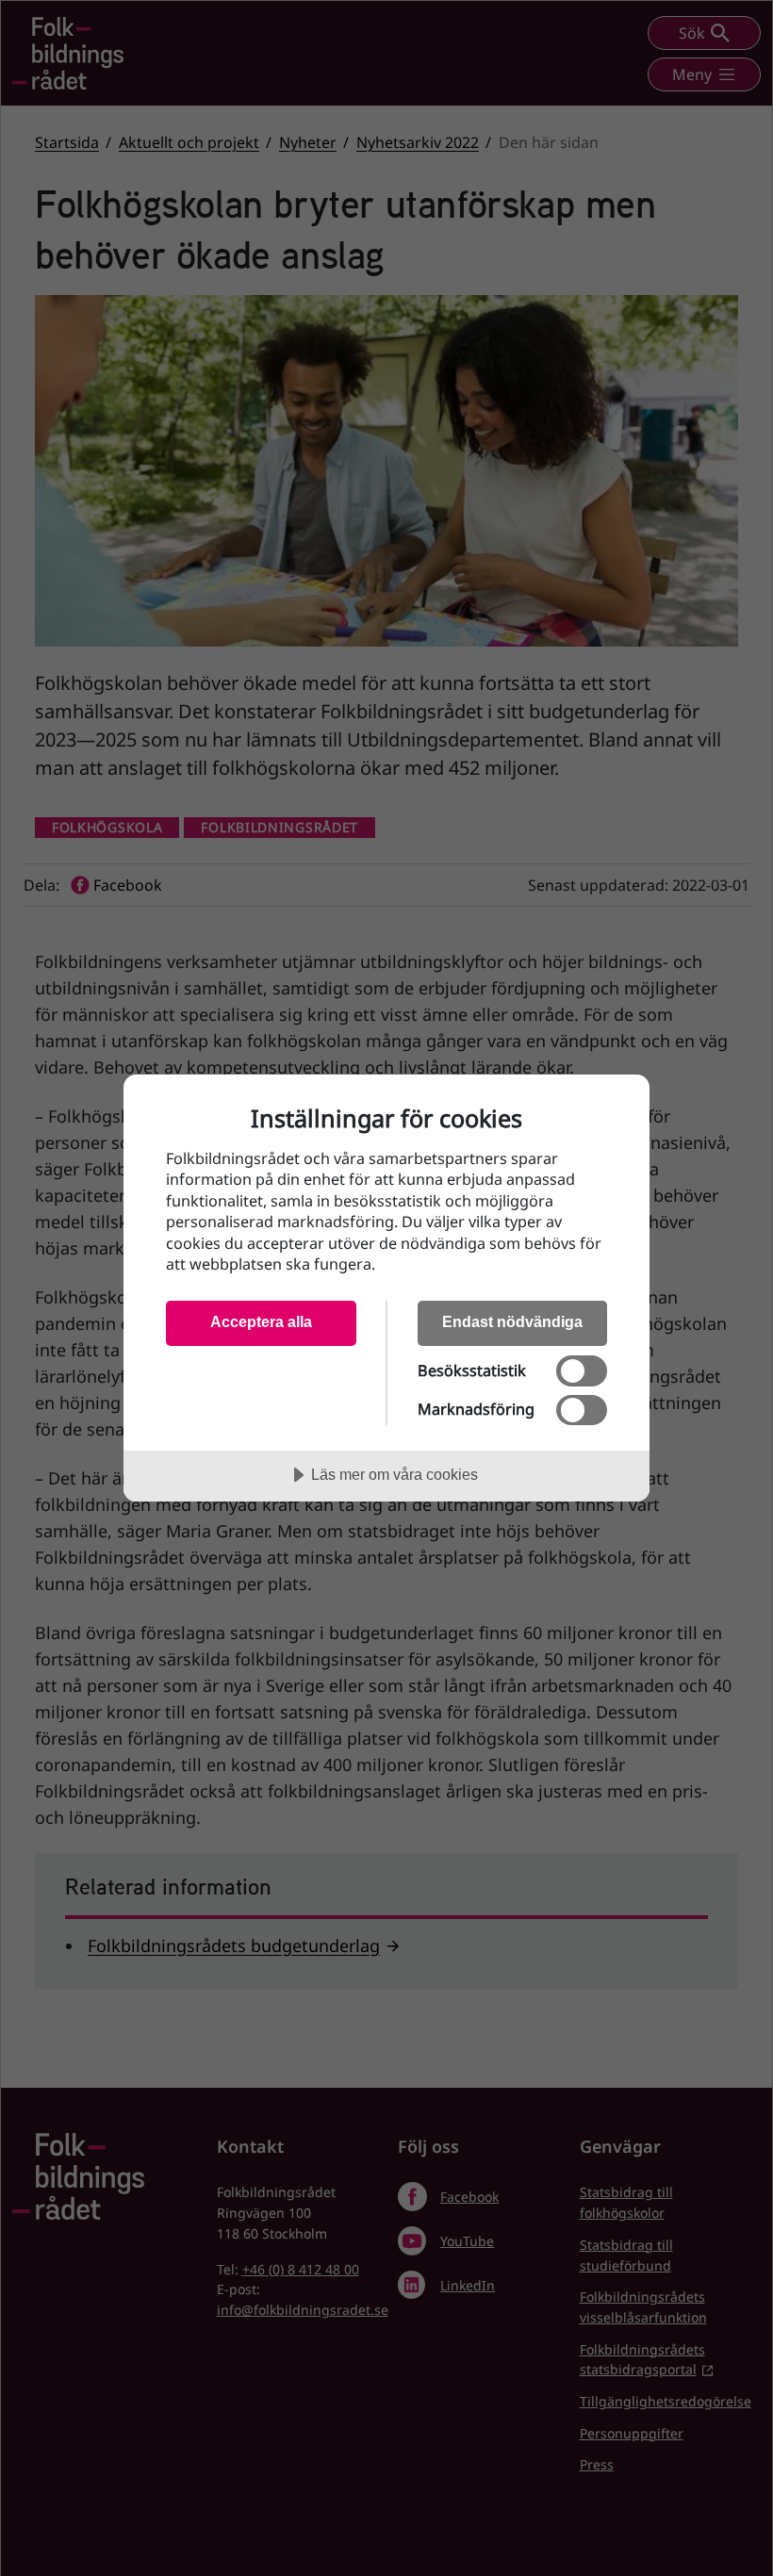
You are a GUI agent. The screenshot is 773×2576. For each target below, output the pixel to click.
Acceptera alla (261, 1321)
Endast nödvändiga (512, 1321)
